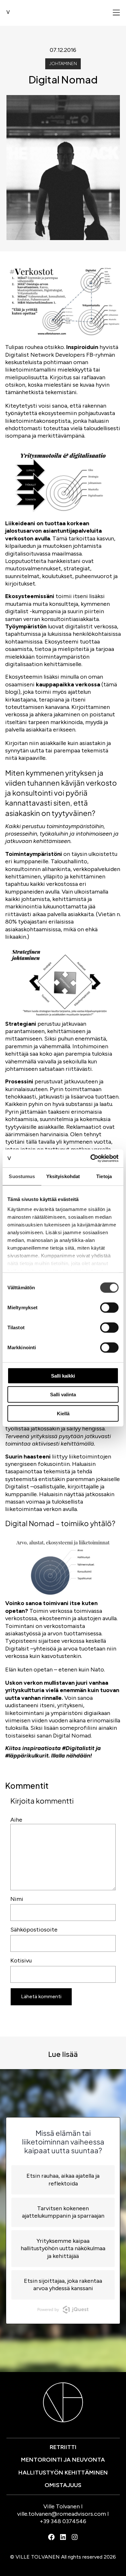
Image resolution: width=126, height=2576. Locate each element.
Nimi (17, 1899)
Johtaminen (63, 64)
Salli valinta (63, 1395)
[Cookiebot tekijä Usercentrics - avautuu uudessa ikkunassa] (91, 1158)
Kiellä (63, 1413)
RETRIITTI (63, 2447)
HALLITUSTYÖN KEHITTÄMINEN (63, 2473)
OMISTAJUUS (63, 2485)
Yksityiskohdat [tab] (63, 1176)
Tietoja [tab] (104, 1176)
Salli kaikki (63, 1375)
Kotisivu (21, 1961)
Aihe (16, 1820)
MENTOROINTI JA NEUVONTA (63, 2460)
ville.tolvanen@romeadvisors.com (62, 2514)
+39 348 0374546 (63, 2521)
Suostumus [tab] (22, 1176)
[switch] (109, 1307)
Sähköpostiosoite (34, 1930)
